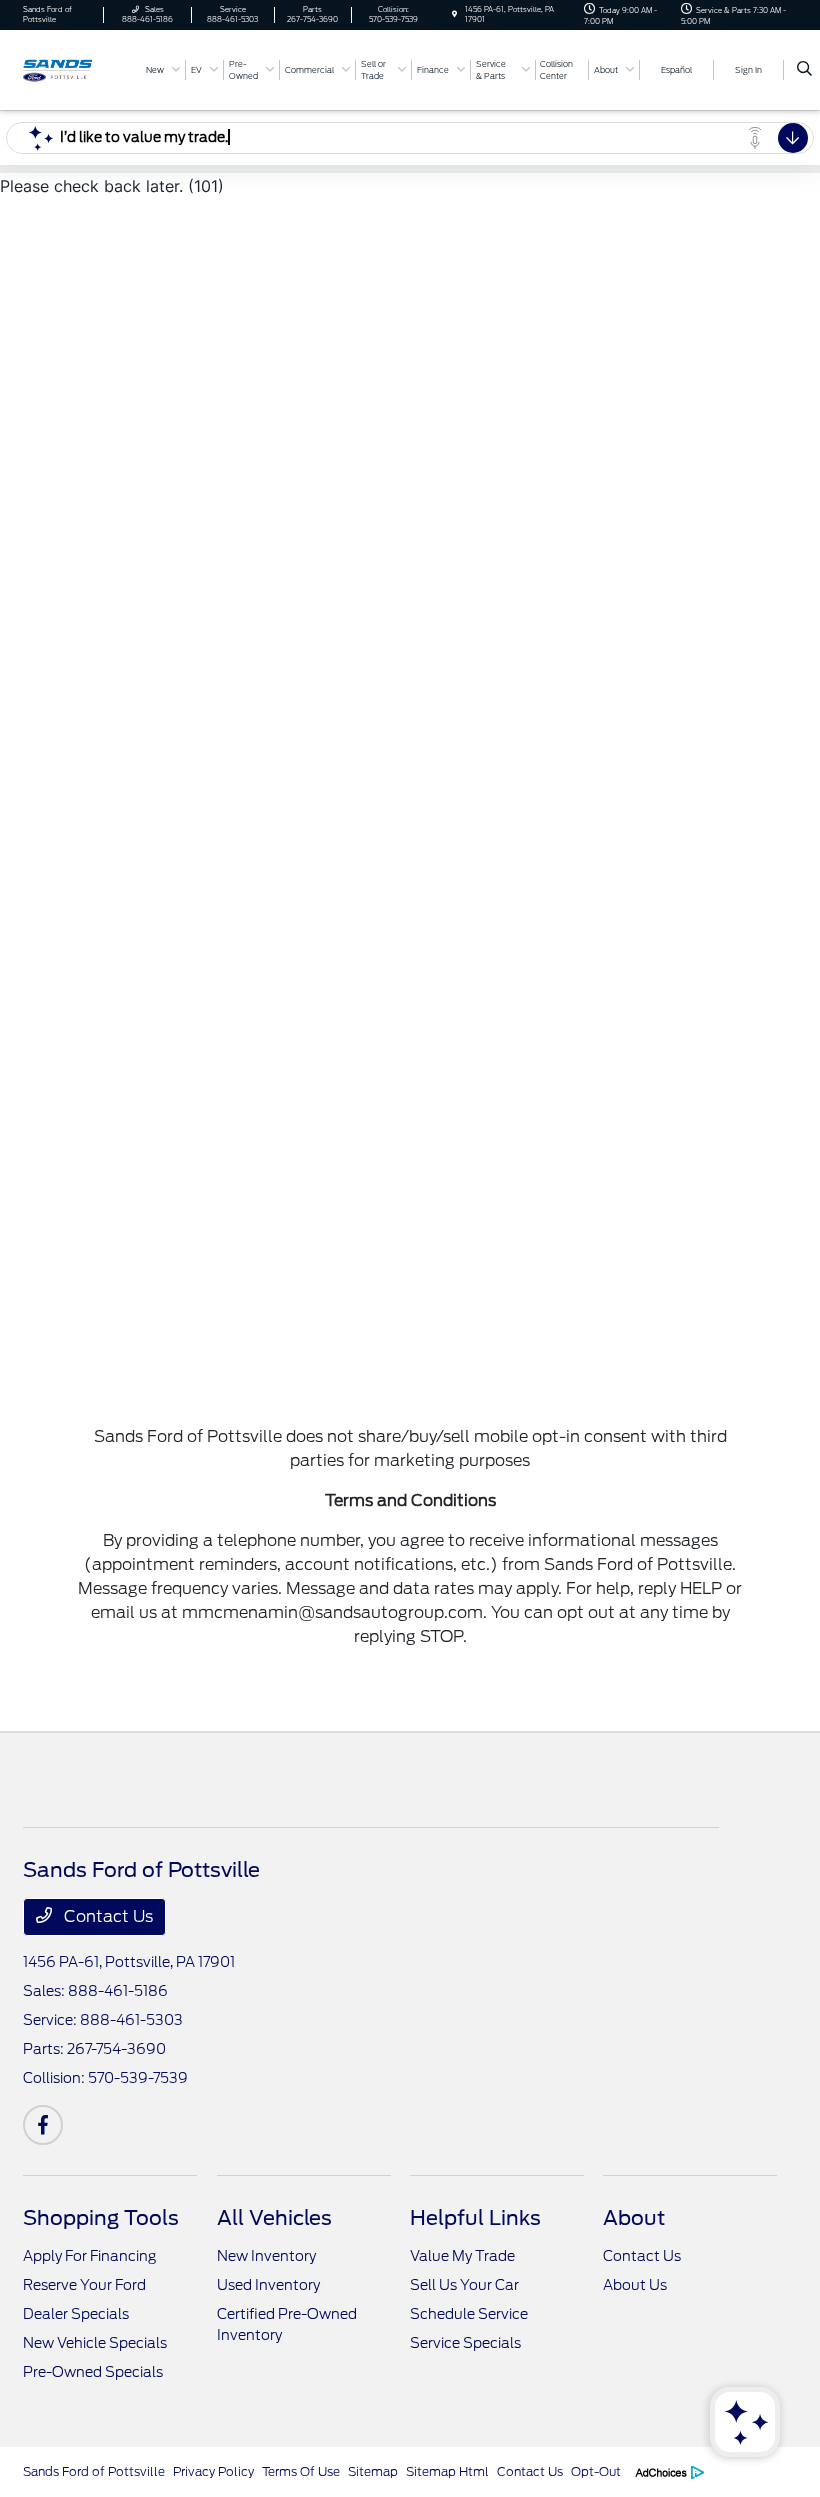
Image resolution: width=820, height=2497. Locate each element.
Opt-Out (596, 2471)
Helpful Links (475, 2218)
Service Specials (465, 2343)
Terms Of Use (301, 2471)
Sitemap (373, 2471)
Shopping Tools (101, 2218)
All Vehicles (274, 2218)
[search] (804, 70)
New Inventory (266, 2256)
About (634, 2218)
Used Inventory (268, 2285)
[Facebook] (43, 2125)
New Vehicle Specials (95, 2343)
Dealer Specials (76, 2314)
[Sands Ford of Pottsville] (77, 68)
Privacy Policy (213, 2471)
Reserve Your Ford (84, 2285)
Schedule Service (469, 2314)
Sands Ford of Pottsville (94, 2471)
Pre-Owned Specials (93, 2372)
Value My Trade (462, 2256)
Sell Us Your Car (464, 2285)
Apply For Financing (89, 2256)
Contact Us (106, 1916)
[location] (454, 14)
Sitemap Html (447, 2471)
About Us (635, 2285)
